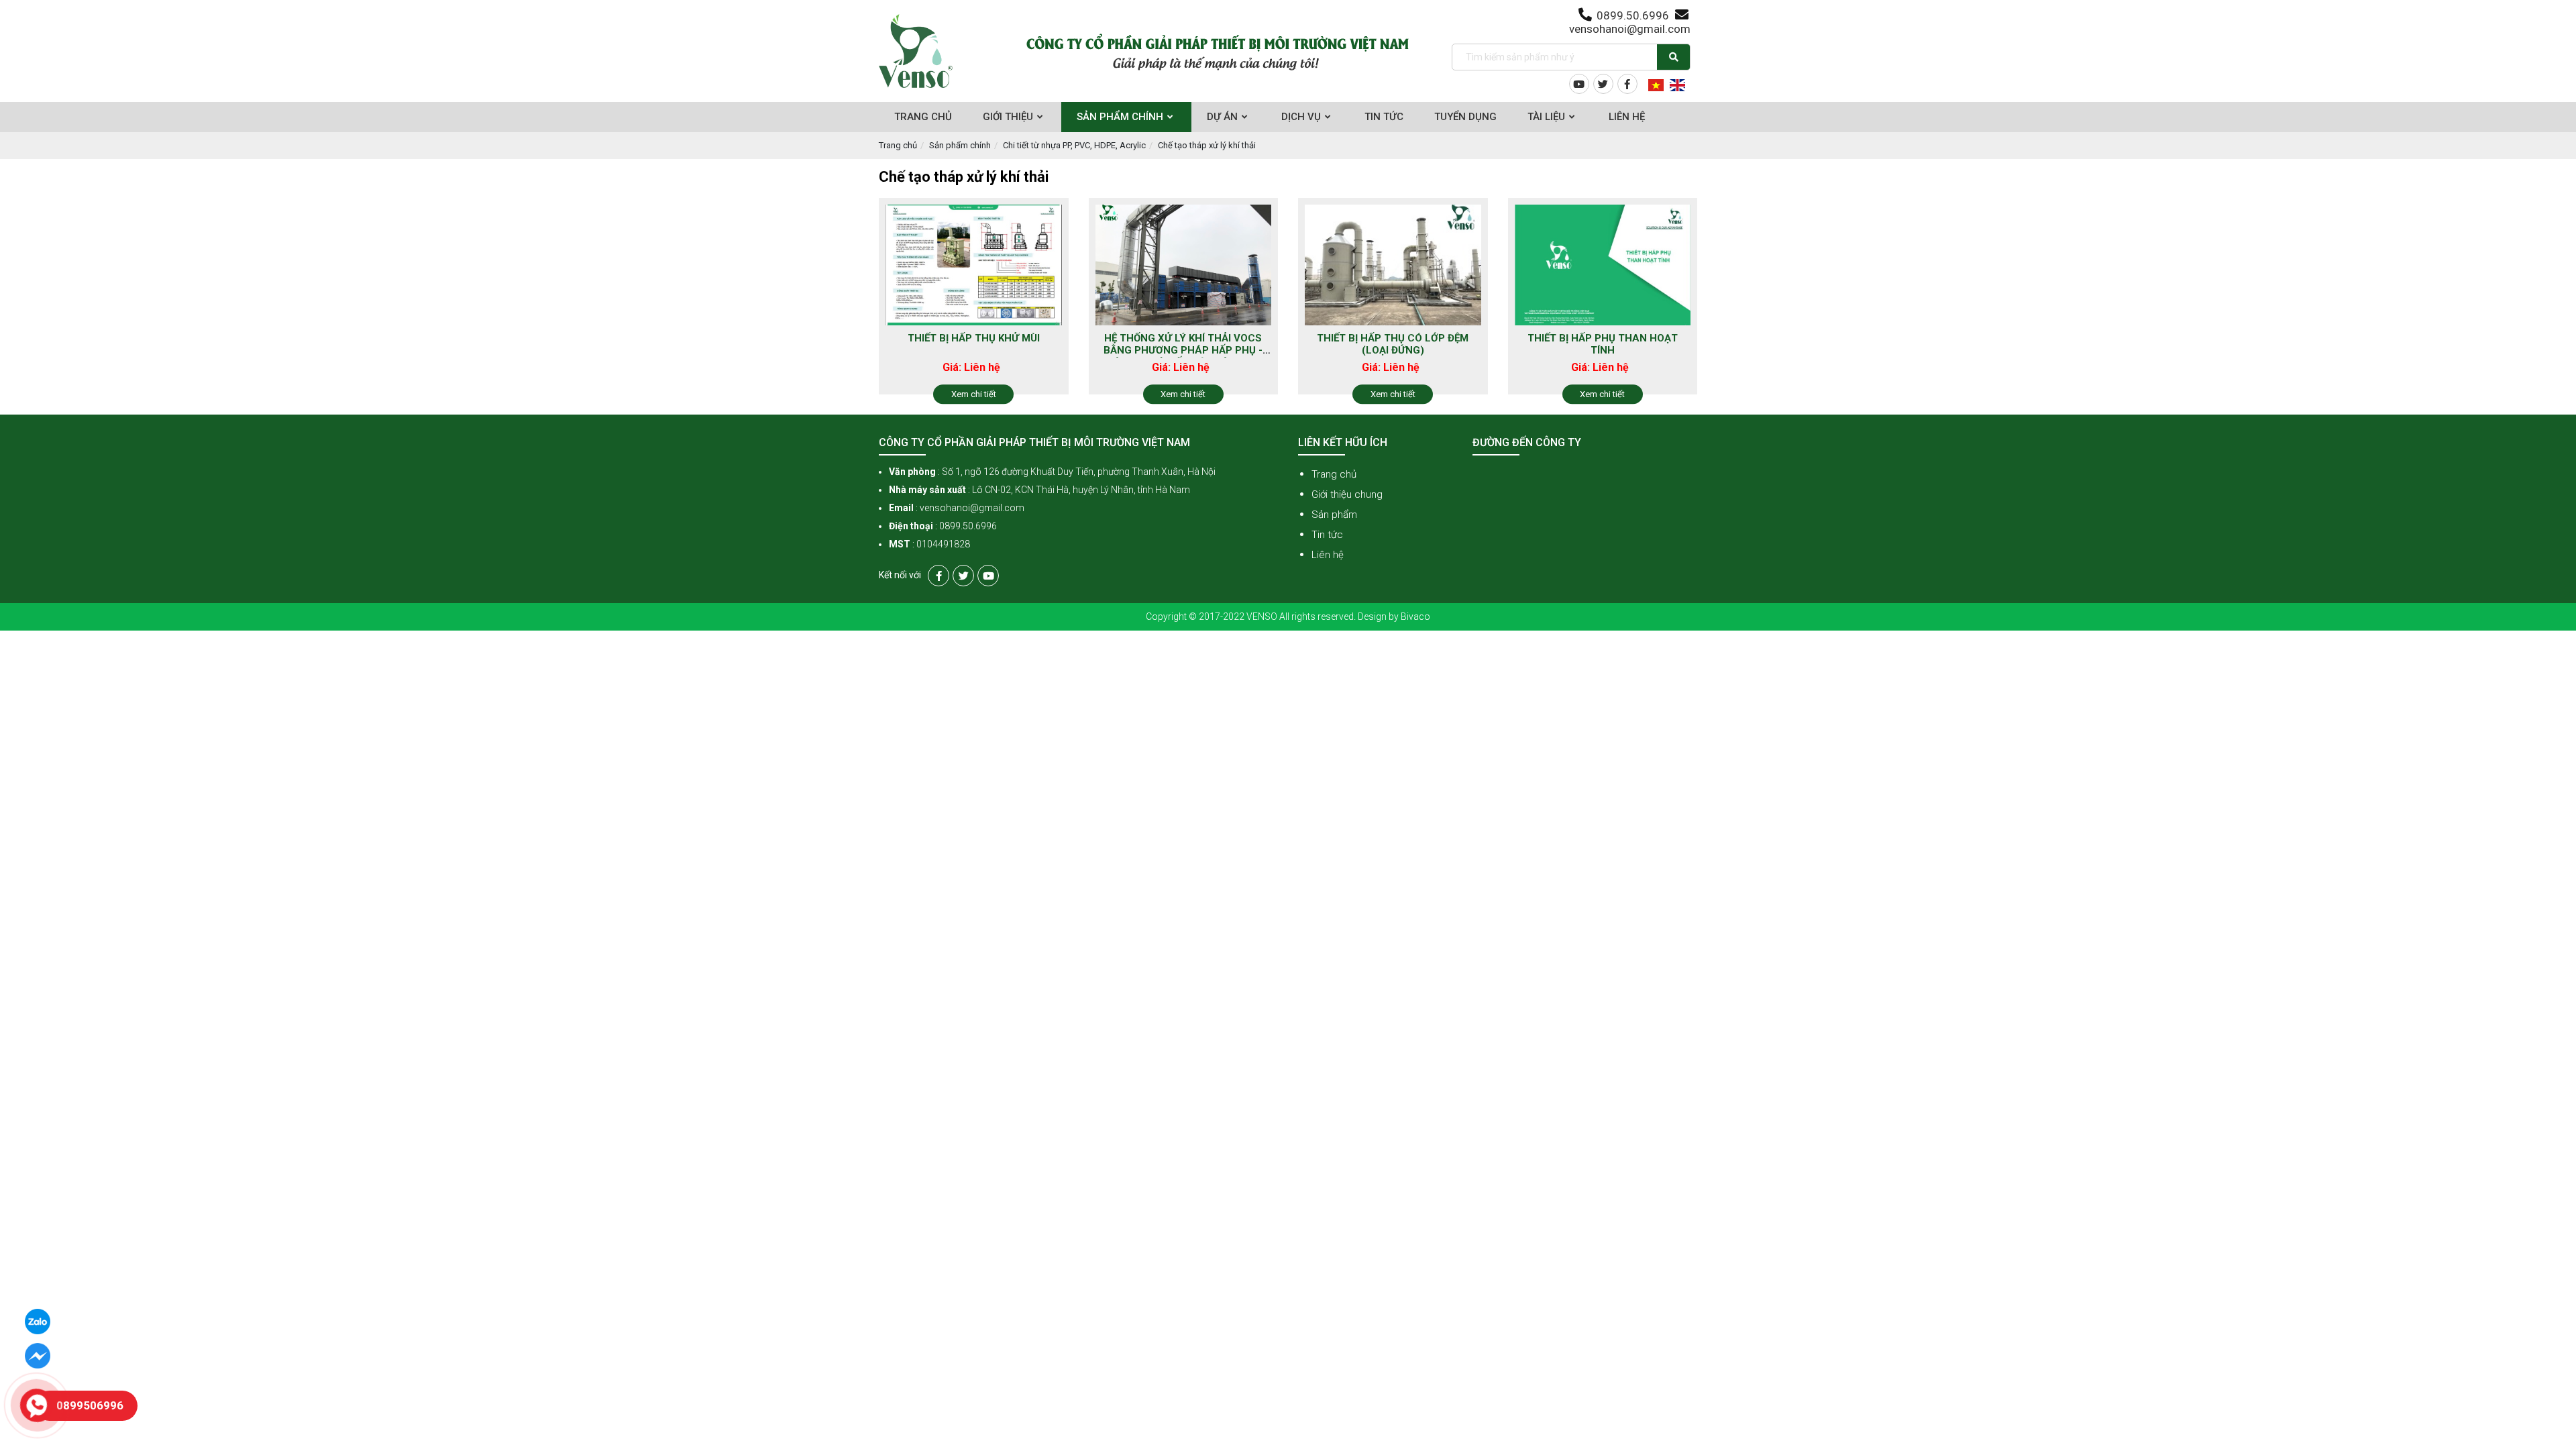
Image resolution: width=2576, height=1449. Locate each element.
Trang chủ (898, 145)
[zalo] (38, 1321)
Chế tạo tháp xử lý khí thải (1207, 145)
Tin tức (1327, 535)
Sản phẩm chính (960, 145)
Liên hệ (1328, 555)
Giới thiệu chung (1347, 494)
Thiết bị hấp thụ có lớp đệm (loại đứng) (1393, 344)
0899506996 (90, 1405)
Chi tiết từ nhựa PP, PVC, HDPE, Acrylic (1074, 145)
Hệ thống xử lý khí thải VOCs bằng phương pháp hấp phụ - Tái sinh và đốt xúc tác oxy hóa (1183, 356)
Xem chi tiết (974, 394)
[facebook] (38, 1355)
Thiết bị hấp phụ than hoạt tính (1603, 344)
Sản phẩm (1334, 515)
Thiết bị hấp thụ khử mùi (974, 338)
